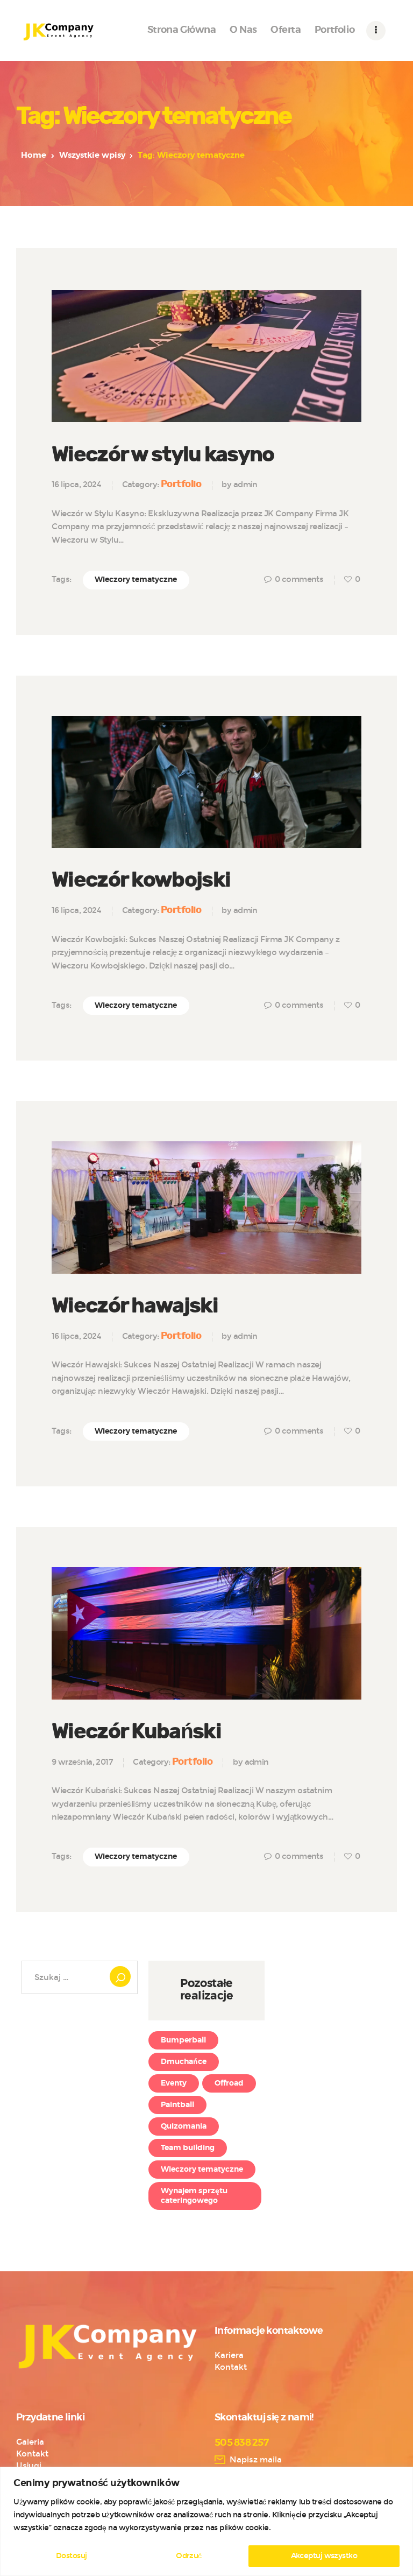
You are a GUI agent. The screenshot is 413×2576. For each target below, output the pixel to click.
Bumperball (183, 2040)
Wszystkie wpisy (92, 155)
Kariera (229, 2355)
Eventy (174, 2083)
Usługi (29, 2466)
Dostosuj (72, 2556)
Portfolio (181, 484)
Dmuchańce (184, 2062)
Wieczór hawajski (135, 1306)
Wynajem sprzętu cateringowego (194, 2196)
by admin (240, 485)
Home (34, 155)
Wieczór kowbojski (141, 880)
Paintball (177, 2105)
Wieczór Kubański (136, 1732)
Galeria (30, 2442)
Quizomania (184, 2126)
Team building (188, 2148)
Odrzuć (189, 2556)
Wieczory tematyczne (136, 580)
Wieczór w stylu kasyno (163, 455)
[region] (206, 2521)
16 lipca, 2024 (76, 485)
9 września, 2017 (82, 1762)
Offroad (229, 2083)
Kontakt (231, 2367)
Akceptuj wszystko (324, 2556)
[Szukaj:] (80, 1977)
